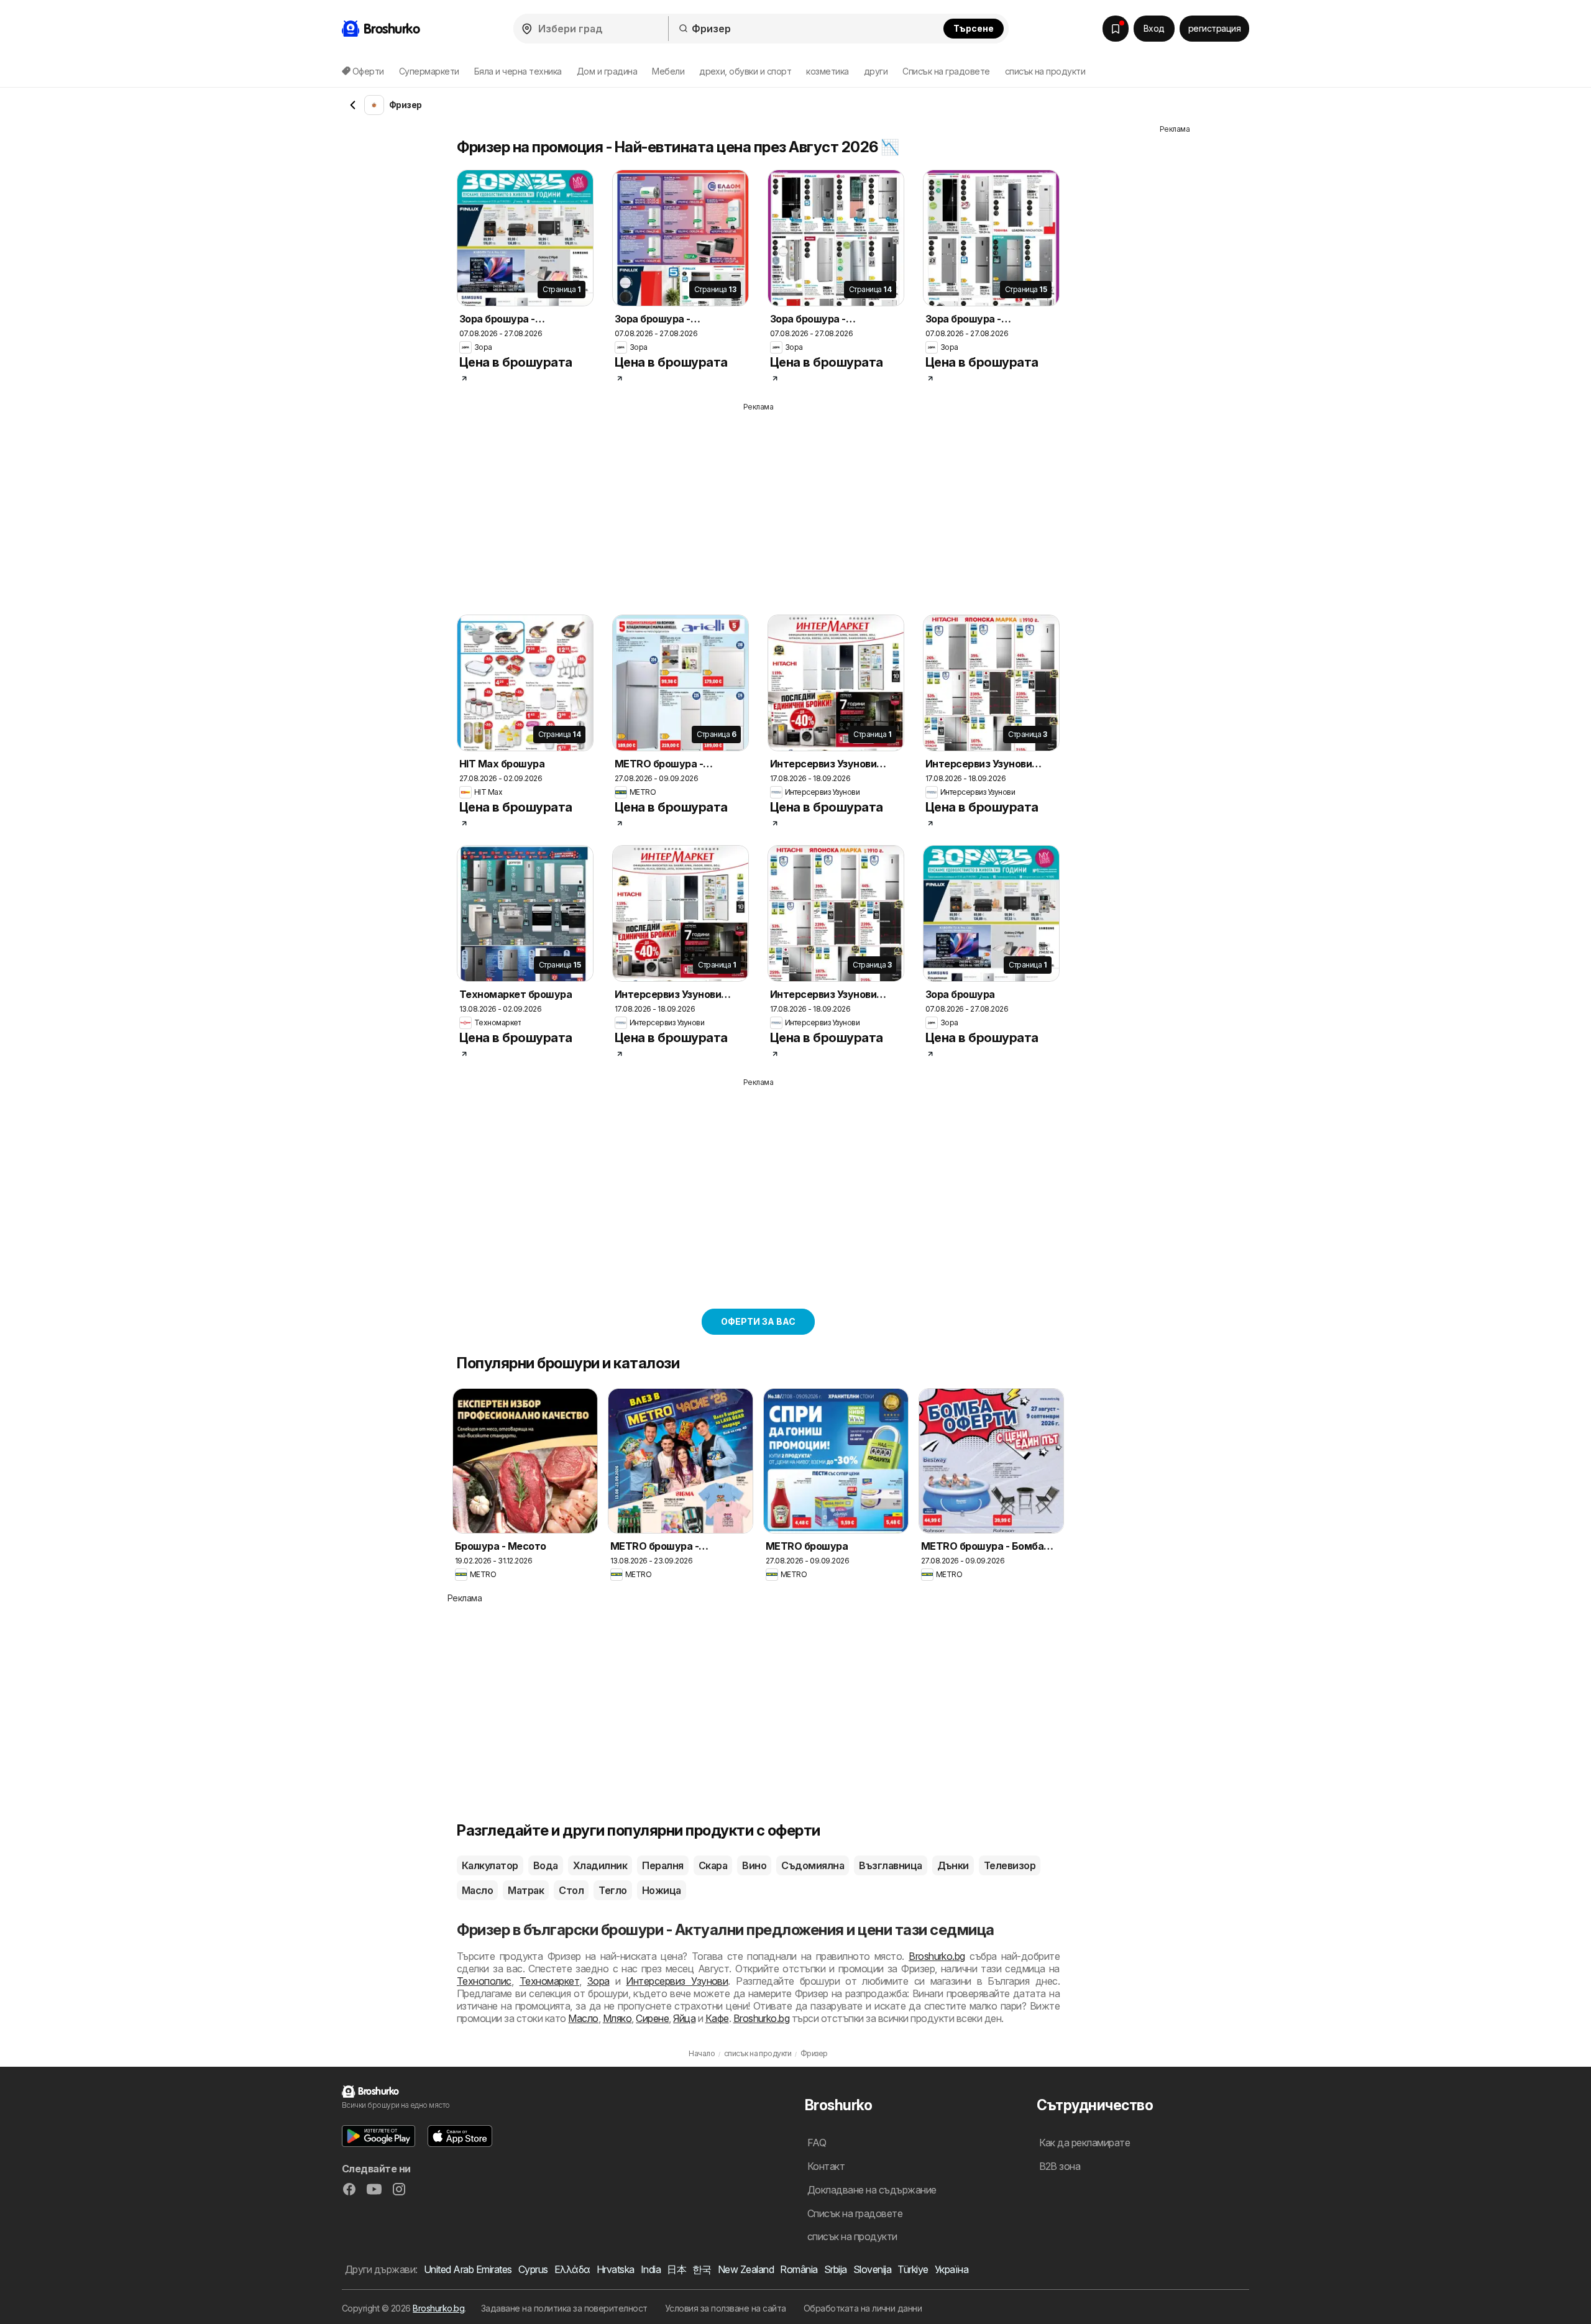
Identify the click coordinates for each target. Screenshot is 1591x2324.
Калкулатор (490, 1865)
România (799, 2269)
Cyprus (533, 2269)
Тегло (612, 1890)
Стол (571, 1890)
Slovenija (872, 2269)
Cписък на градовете (946, 71)
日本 (676, 2269)
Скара (713, 1865)
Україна (951, 2269)
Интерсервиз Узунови (677, 1981)
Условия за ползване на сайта (726, 2308)
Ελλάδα (572, 2269)
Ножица (662, 1890)
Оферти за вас (758, 1321)
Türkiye (913, 2269)
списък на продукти (1045, 71)
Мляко (617, 2018)
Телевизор (1010, 1865)
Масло (477, 1890)
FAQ (817, 2143)
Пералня (663, 1865)
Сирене (652, 2018)
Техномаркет (549, 1981)
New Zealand (746, 2269)
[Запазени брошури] (1116, 29)
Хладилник (600, 1865)
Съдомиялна (813, 1865)
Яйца (684, 2018)
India (651, 2269)
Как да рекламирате (1085, 2143)
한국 (702, 2269)
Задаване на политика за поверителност (564, 2308)
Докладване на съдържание (872, 2190)
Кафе (717, 2018)
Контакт (826, 2166)
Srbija (836, 2269)
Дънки (953, 1865)
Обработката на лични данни (863, 2308)
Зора (598, 1981)
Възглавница (890, 1865)
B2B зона (1060, 2166)
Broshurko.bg (937, 1956)
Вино (754, 1865)
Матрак (526, 1890)
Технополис (484, 1981)
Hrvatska (616, 2269)
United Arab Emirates (468, 2269)
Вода (546, 1865)
